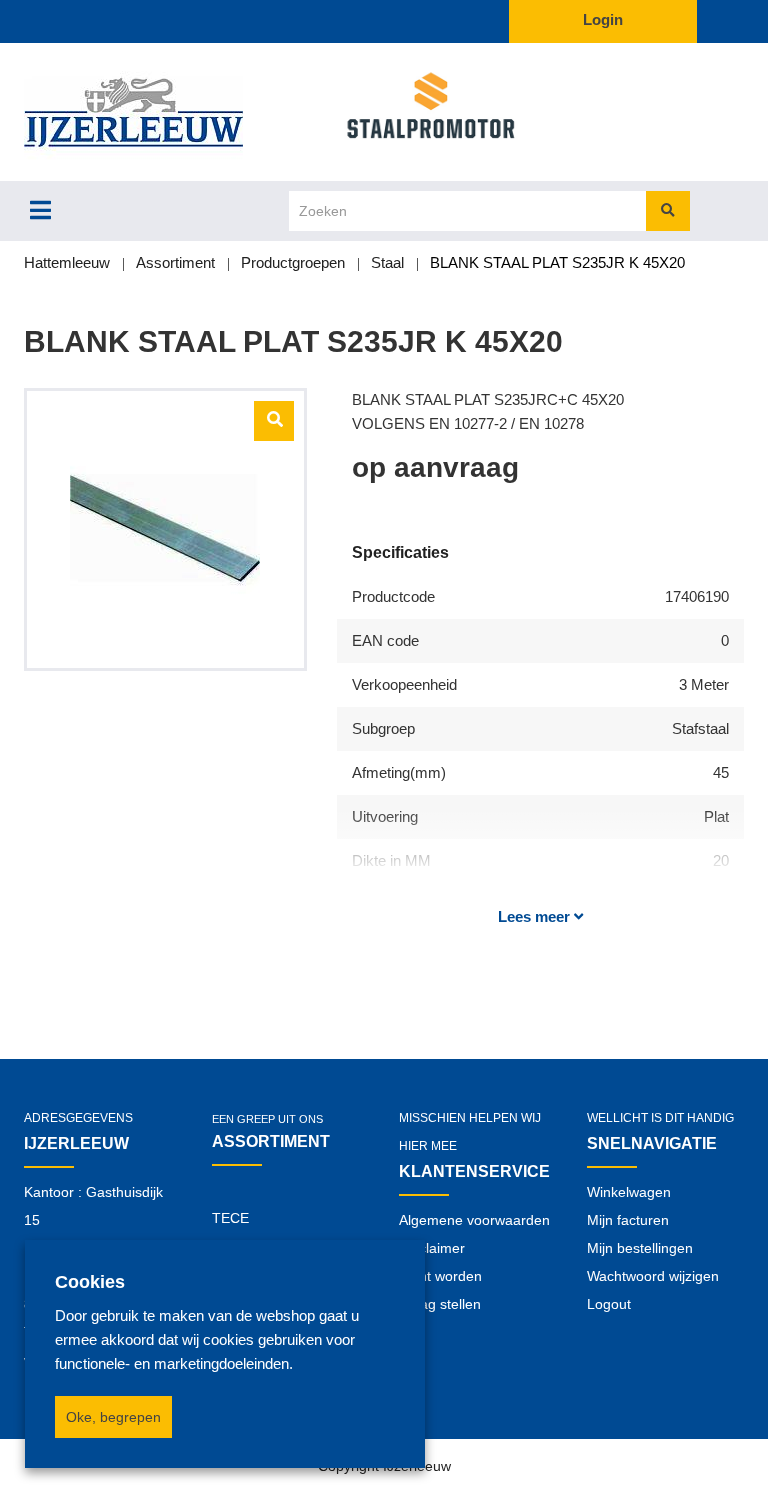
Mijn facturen (628, 1220)
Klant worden (440, 1276)
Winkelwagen (629, 1192)
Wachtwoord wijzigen (653, 1276)
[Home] (165, 112)
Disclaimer (432, 1248)
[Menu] (40, 210)
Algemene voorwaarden (474, 1220)
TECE (230, 1218)
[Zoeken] (668, 211)
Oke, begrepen (113, 1417)
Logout (609, 1304)
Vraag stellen (440, 1304)
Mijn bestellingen (640, 1248)
